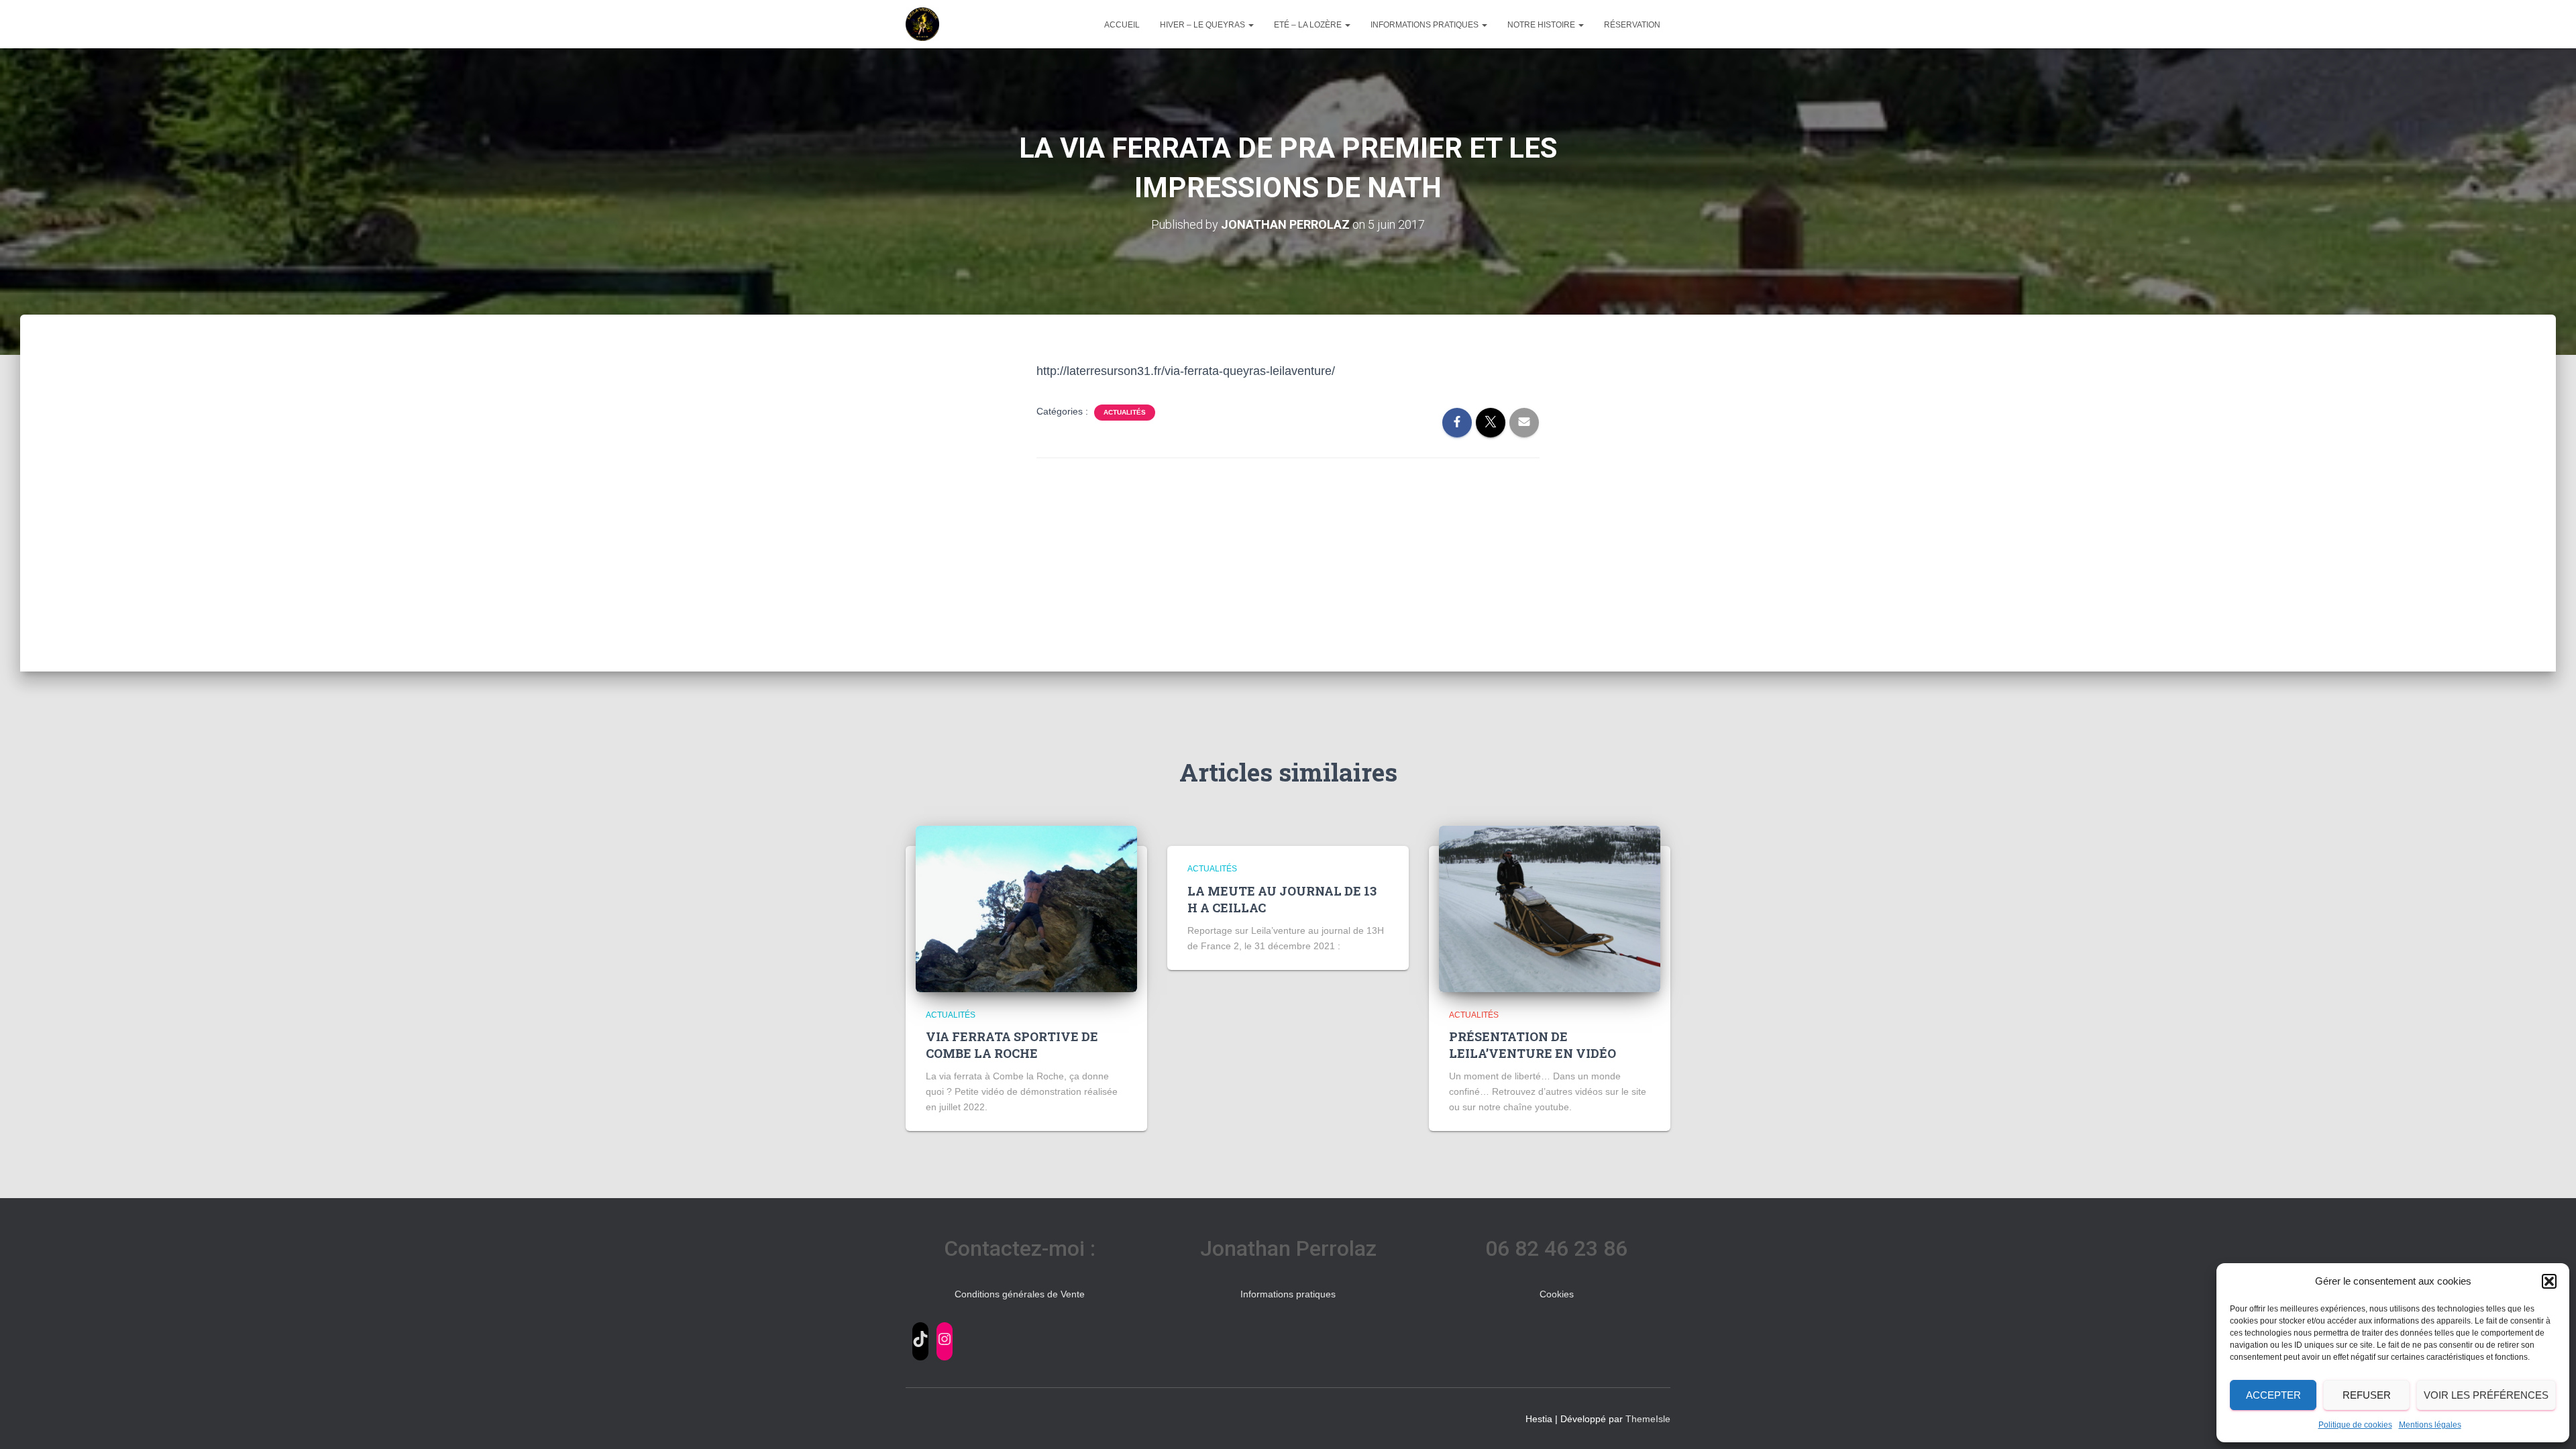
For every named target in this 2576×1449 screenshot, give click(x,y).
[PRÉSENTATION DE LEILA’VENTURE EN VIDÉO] (1550, 908)
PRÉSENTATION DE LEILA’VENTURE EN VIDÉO (1533, 1045)
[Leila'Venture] (922, 24)
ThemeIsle (1648, 1419)
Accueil (1122, 25)
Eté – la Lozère (1309, 25)
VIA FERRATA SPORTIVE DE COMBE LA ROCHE (1012, 1045)
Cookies (1557, 1294)
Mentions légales (2430, 1425)
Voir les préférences (2486, 1395)
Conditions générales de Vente (1020, 1294)
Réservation (1632, 25)
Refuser (2367, 1395)
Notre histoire (1542, 25)
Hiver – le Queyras (1203, 25)
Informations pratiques (1426, 25)
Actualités (1125, 412)
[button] (2549, 1281)
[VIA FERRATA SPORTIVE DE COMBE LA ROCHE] (1026, 908)
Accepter (2273, 1395)
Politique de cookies (2355, 1425)
